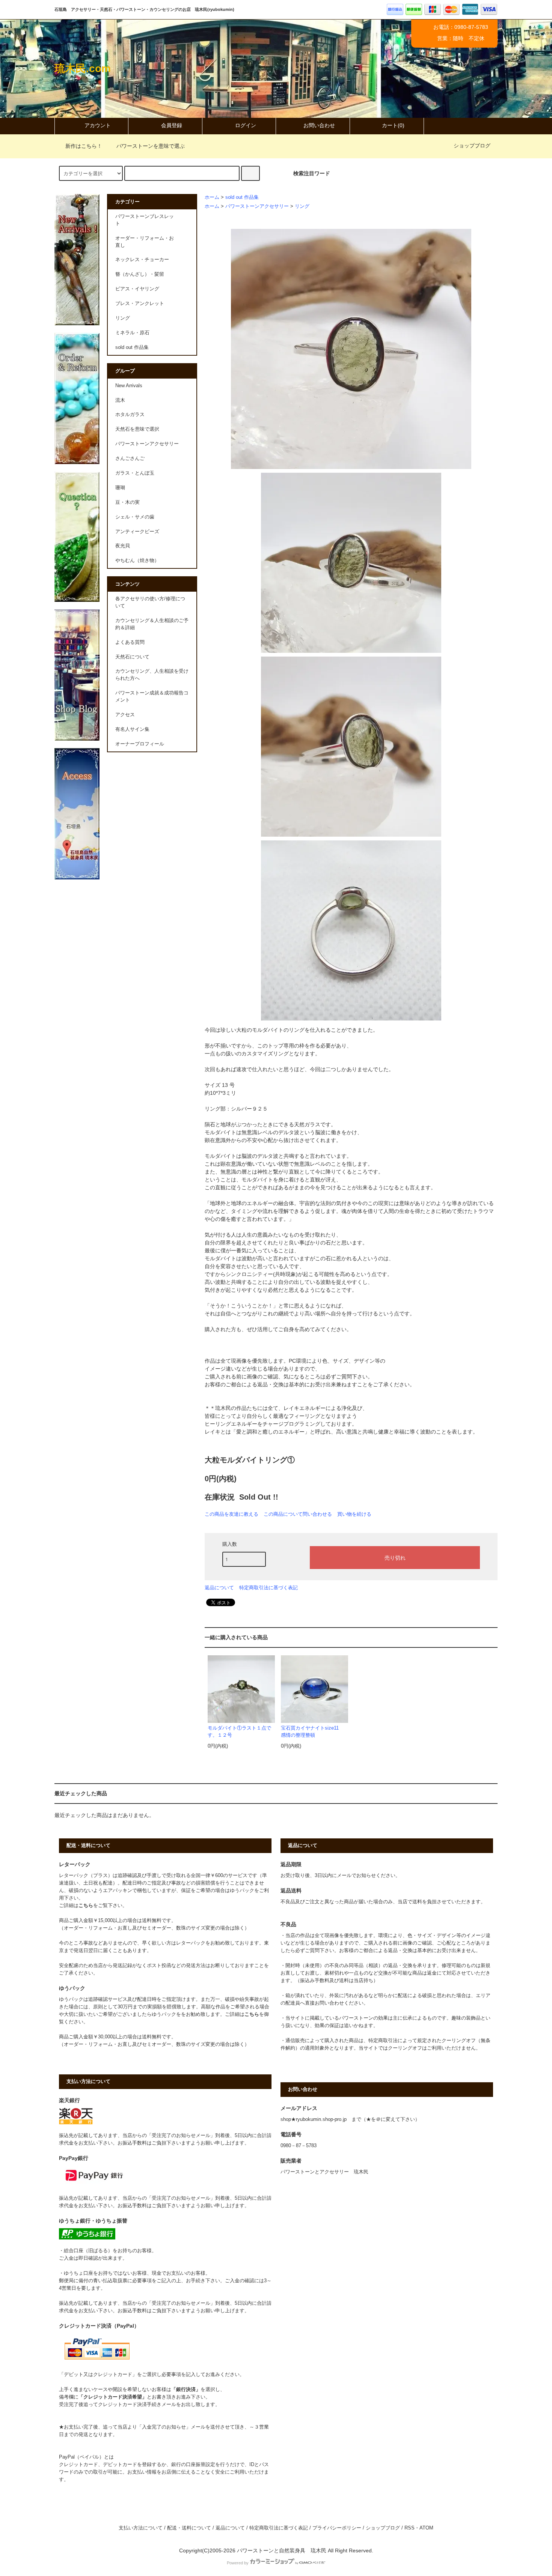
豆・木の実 (127, 502)
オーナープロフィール (140, 744)
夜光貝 (123, 546)
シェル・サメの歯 (135, 517)
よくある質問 (130, 642)
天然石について (132, 657)
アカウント (98, 125)
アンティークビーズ (137, 532)
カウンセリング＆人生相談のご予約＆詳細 (152, 624)
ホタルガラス (130, 415)
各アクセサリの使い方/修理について (150, 602)
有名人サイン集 (132, 729)
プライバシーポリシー (337, 2528)
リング (302, 206)
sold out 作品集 (242, 197)
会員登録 (172, 125)
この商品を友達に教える (232, 1514)
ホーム (212, 197)
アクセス (125, 715)
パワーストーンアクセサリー (257, 206)
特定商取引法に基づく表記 (268, 1588)
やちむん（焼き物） (137, 561)
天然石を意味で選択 (137, 429)
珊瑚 (120, 488)
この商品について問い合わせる (298, 1514)
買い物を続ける (354, 1514)
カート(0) (393, 125)
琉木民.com (83, 68)
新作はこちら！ (84, 146)
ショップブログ (472, 146)
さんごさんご (130, 458)
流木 (120, 400)
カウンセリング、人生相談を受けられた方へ (152, 675)
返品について (219, 1588)
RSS (409, 2528)
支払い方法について (141, 2528)
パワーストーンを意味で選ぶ (151, 146)
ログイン (246, 125)
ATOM (426, 2528)
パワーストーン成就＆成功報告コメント (152, 697)
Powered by (238, 2563)
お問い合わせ (319, 125)
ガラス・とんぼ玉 (135, 473)
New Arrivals (129, 386)
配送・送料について (189, 2528)
